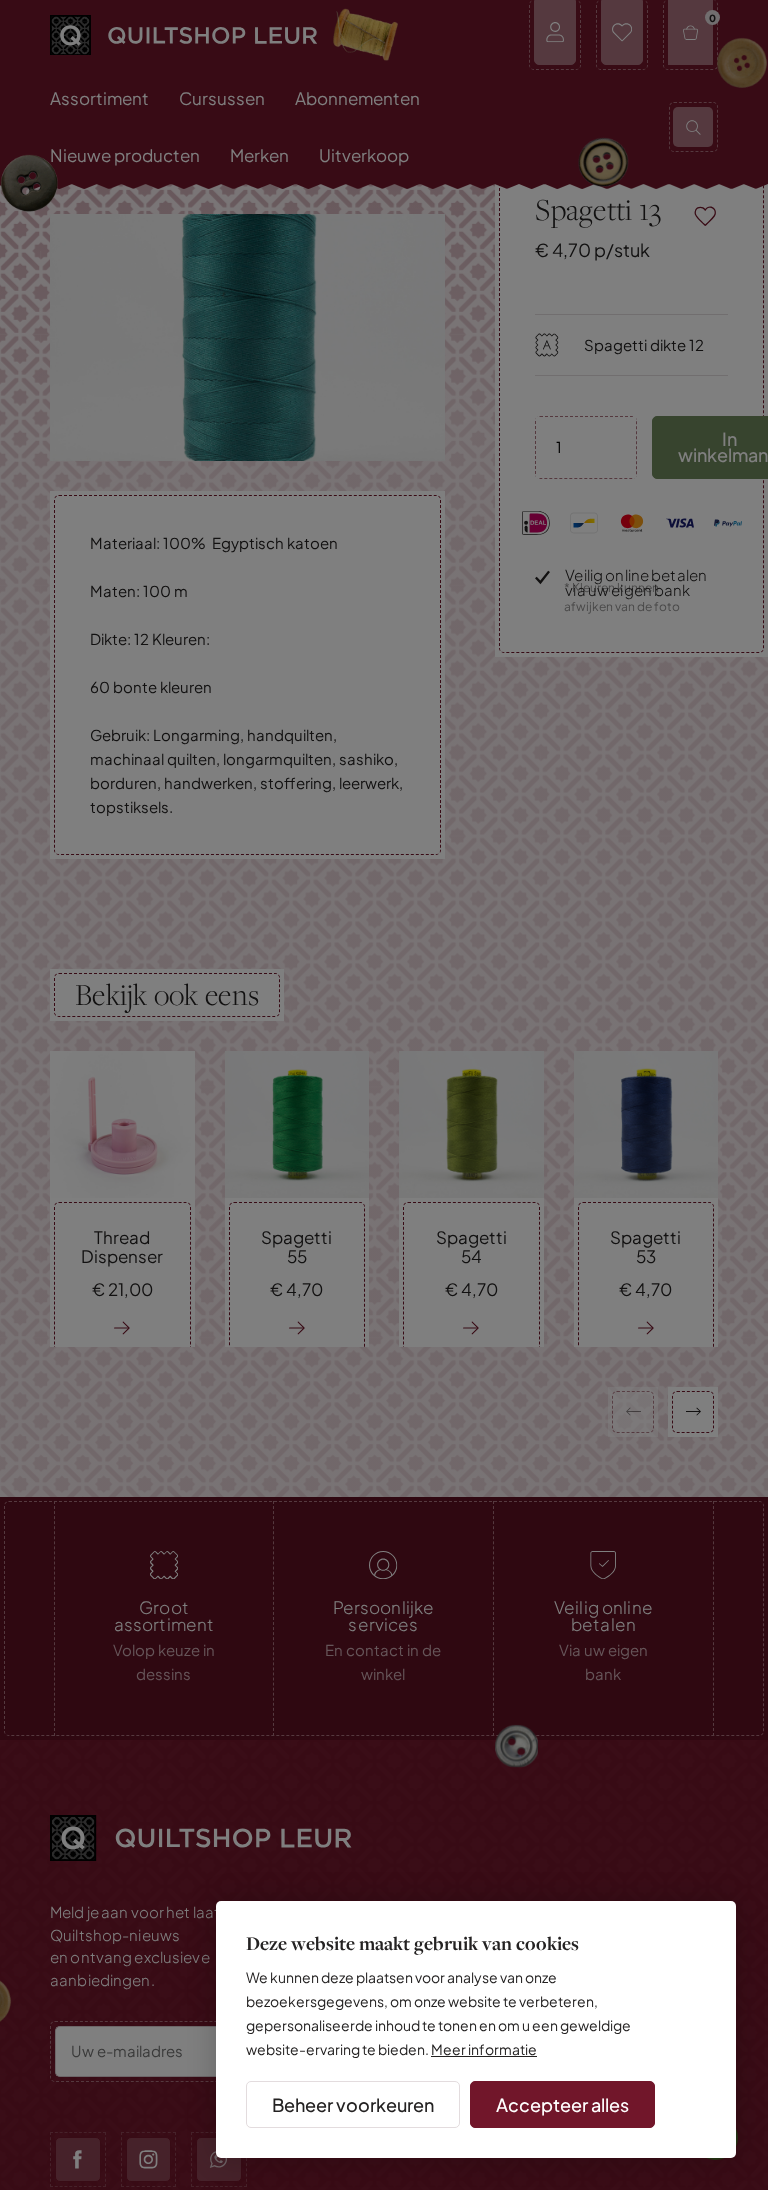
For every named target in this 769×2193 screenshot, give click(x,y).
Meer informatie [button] (484, 2049)
